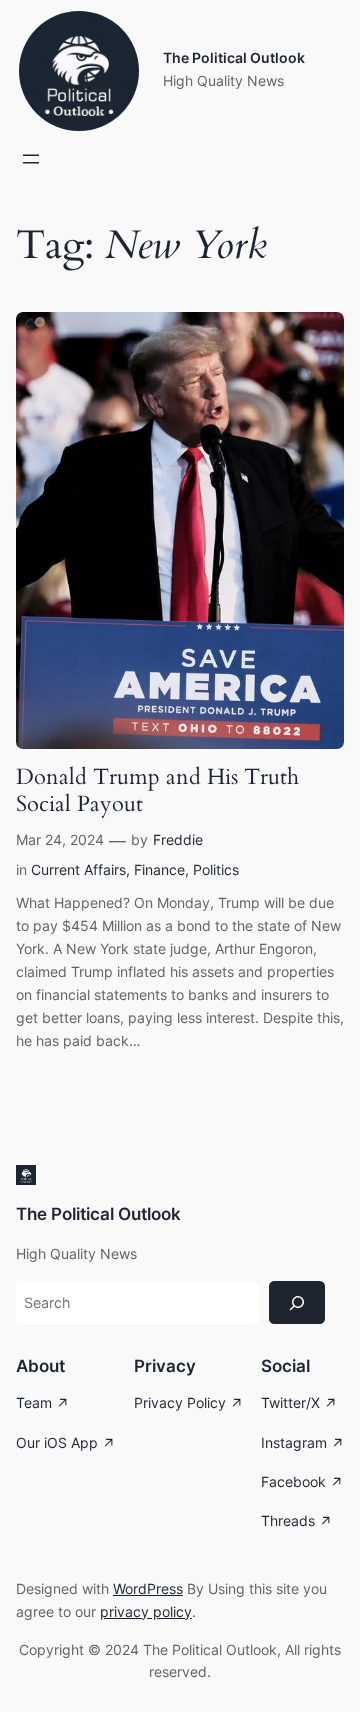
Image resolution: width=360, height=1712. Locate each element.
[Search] (297, 1302)
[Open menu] (31, 159)
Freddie (178, 839)
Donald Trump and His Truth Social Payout (157, 791)
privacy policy (146, 1611)
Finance (159, 869)
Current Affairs (78, 869)
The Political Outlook (234, 57)
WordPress (148, 1588)
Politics (216, 869)
